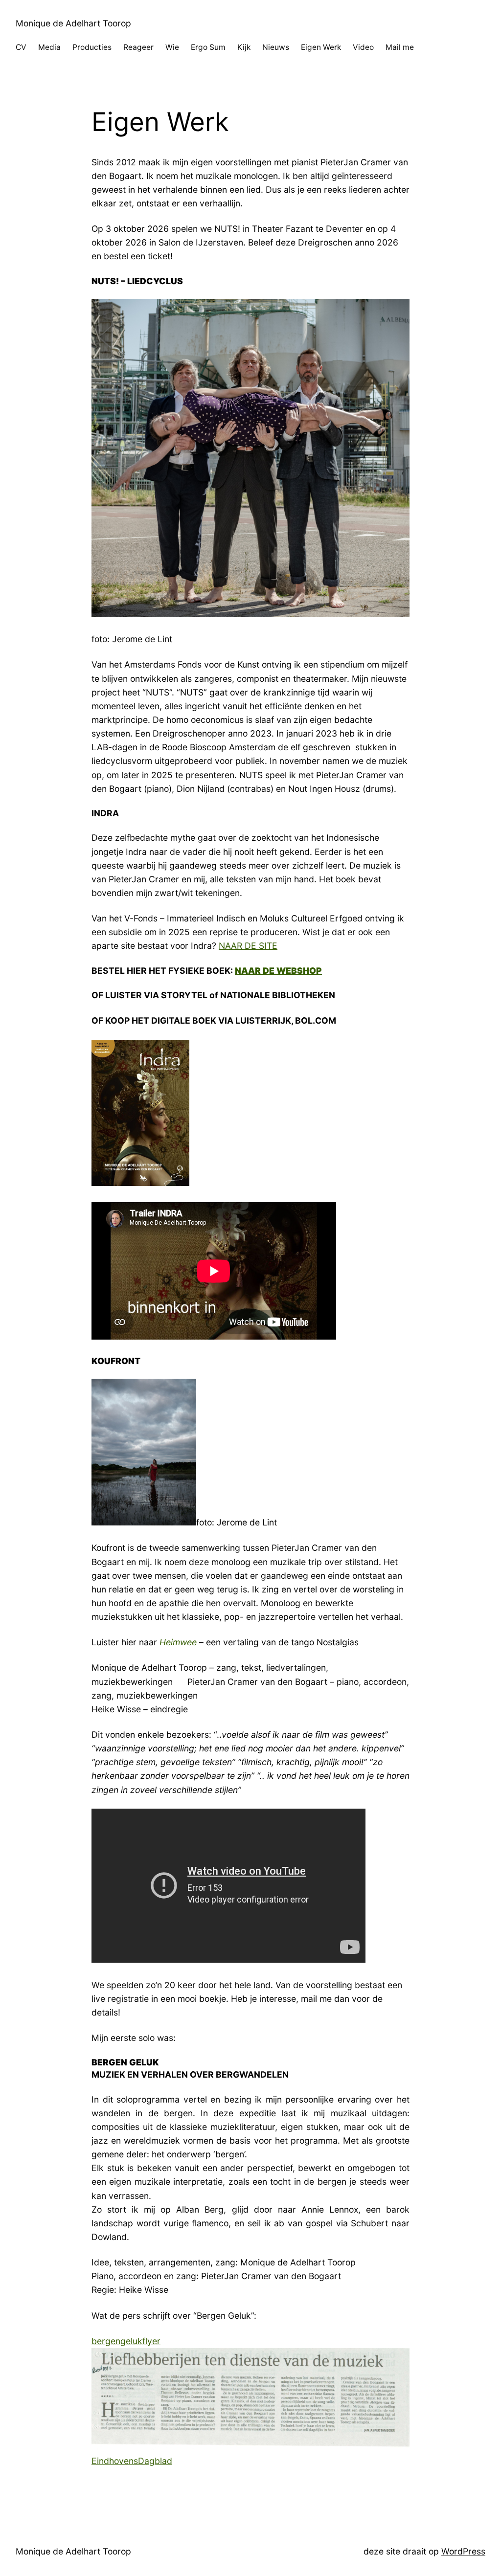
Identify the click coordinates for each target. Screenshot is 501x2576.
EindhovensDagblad (132, 2461)
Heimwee (178, 1642)
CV (21, 47)
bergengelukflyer (126, 2341)
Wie (172, 47)
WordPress (463, 2551)
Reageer (138, 47)
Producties (92, 47)
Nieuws (276, 47)
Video (363, 47)
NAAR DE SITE (248, 946)
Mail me (400, 47)
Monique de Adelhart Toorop (73, 23)
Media (49, 47)
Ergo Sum (208, 47)
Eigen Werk (321, 47)
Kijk (244, 47)
